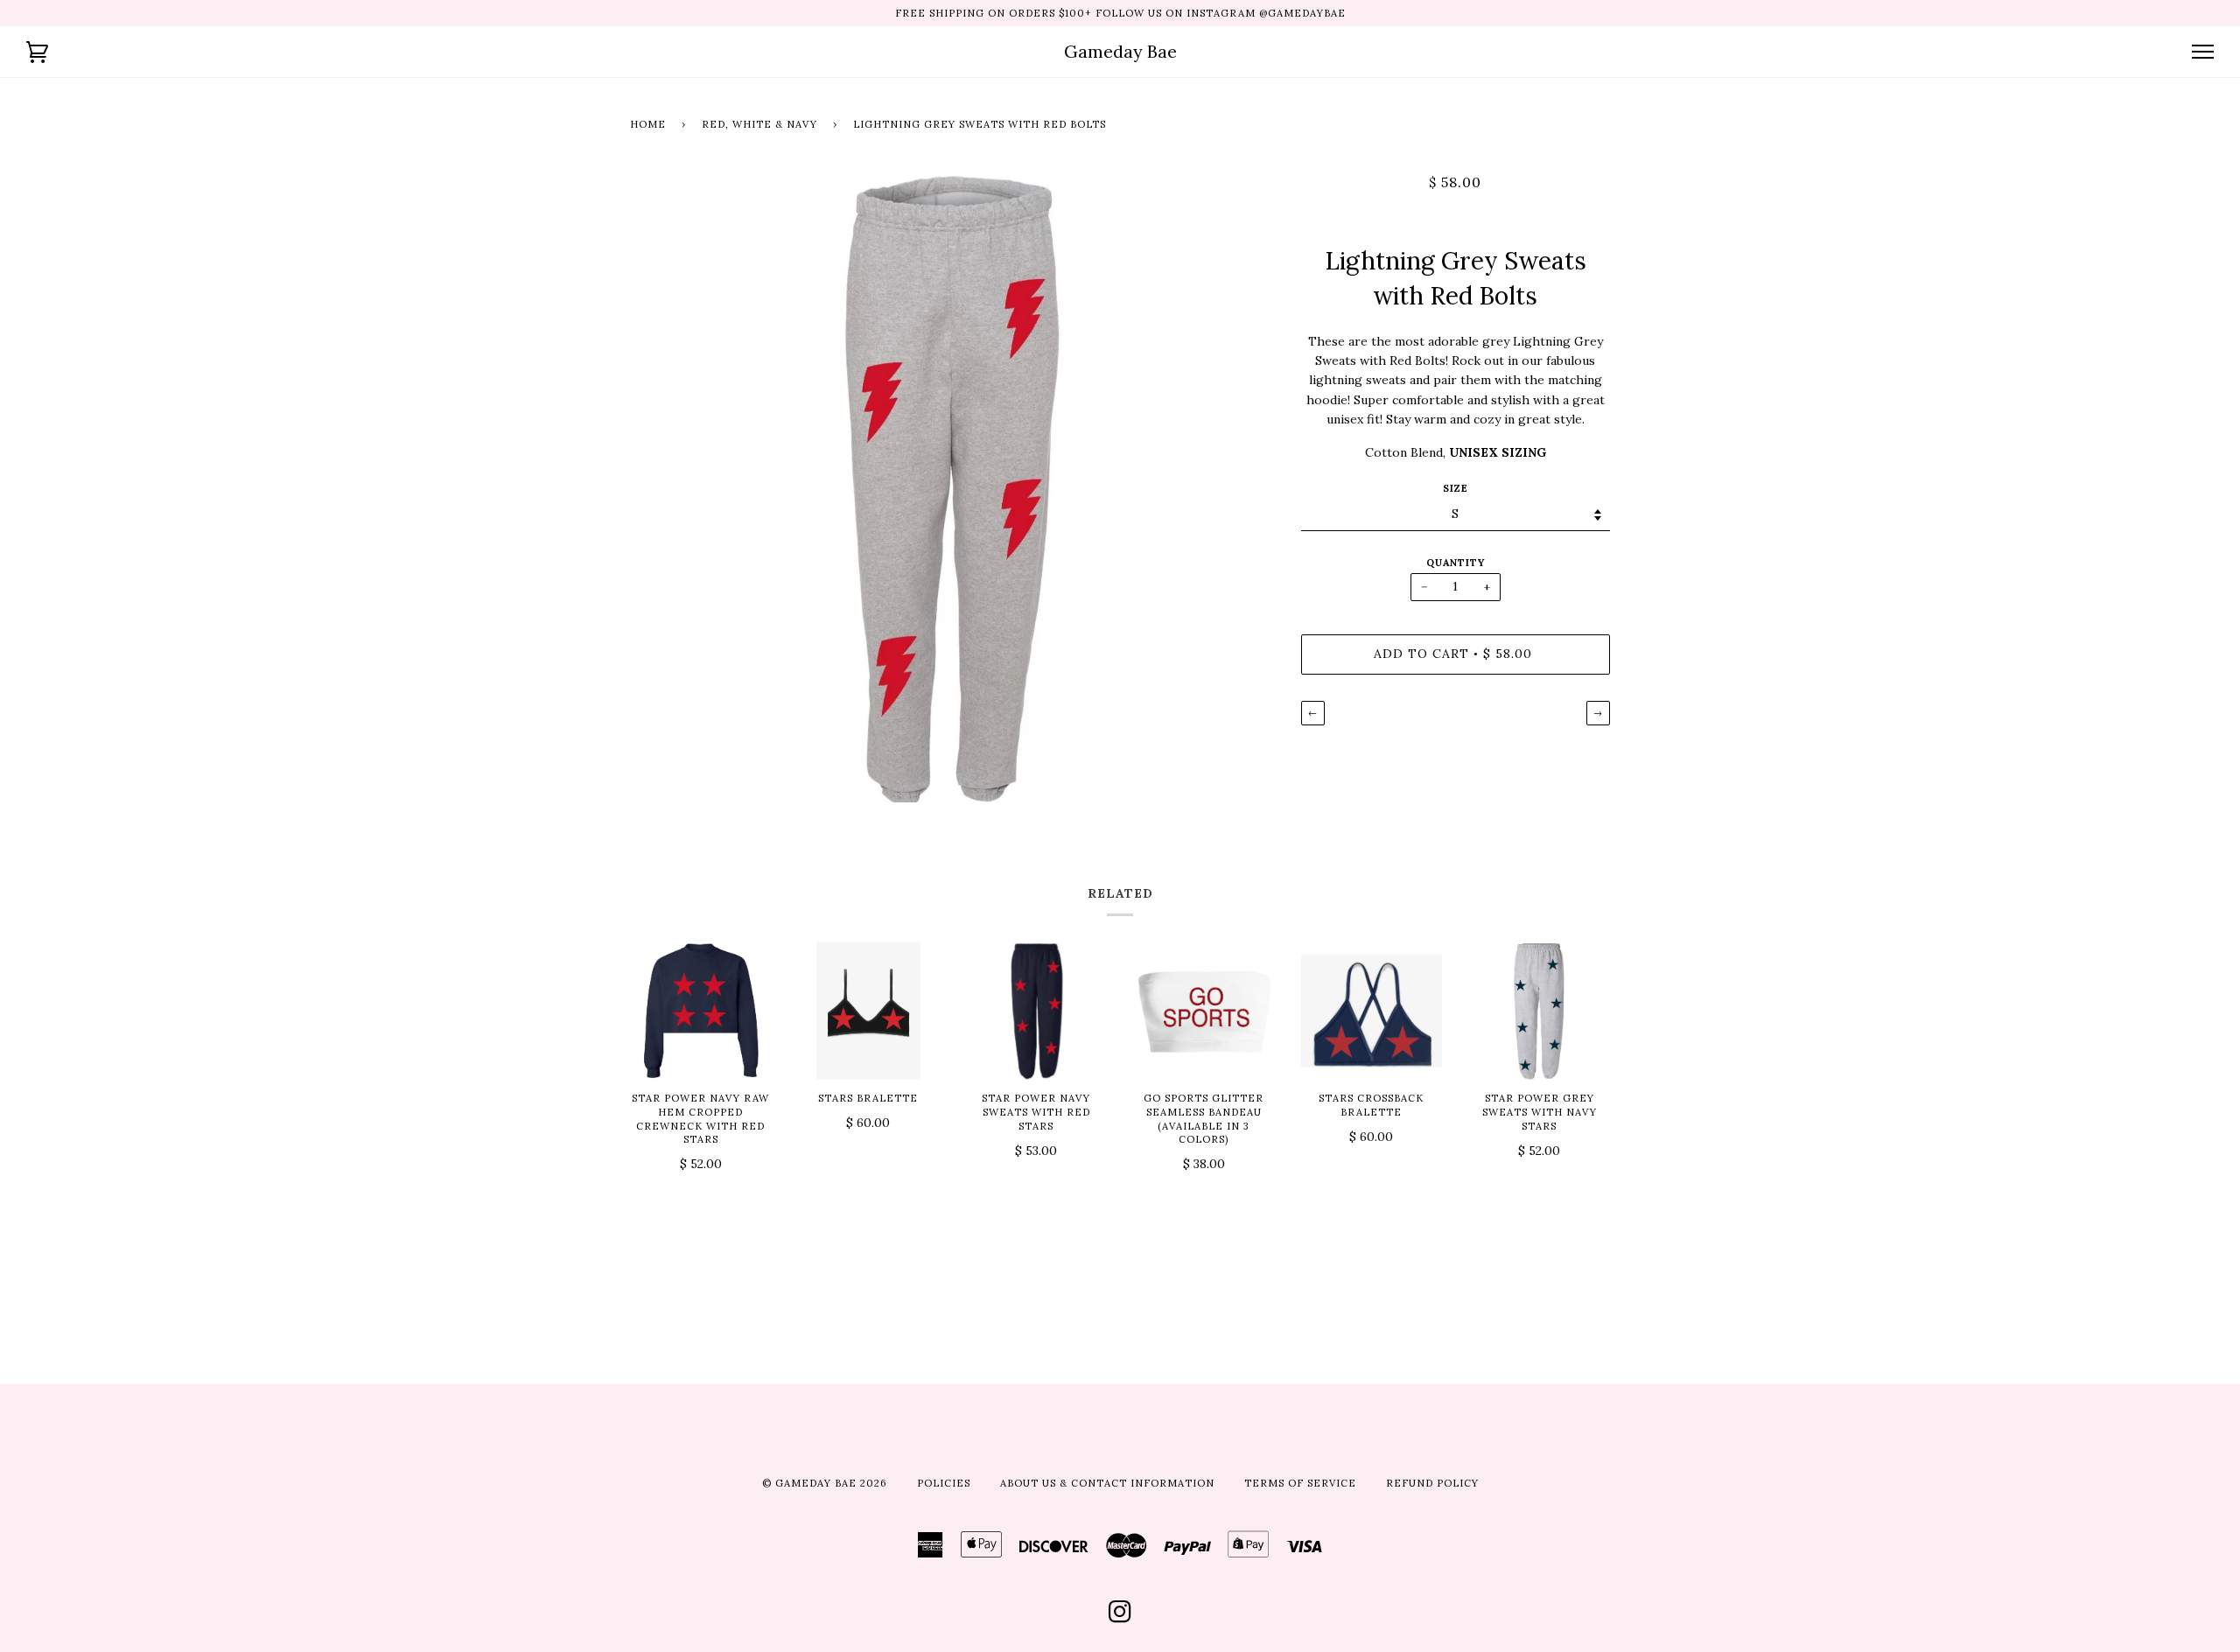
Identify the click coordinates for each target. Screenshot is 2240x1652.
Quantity (1456, 563)
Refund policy (1432, 1483)
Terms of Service (1300, 1483)
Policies (944, 1483)
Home (648, 124)
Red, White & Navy (759, 124)
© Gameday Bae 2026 (825, 1483)
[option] (952, 487)
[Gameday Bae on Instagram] (1120, 1617)
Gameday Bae (1120, 51)
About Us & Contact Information (1107, 1483)
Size (1456, 488)
